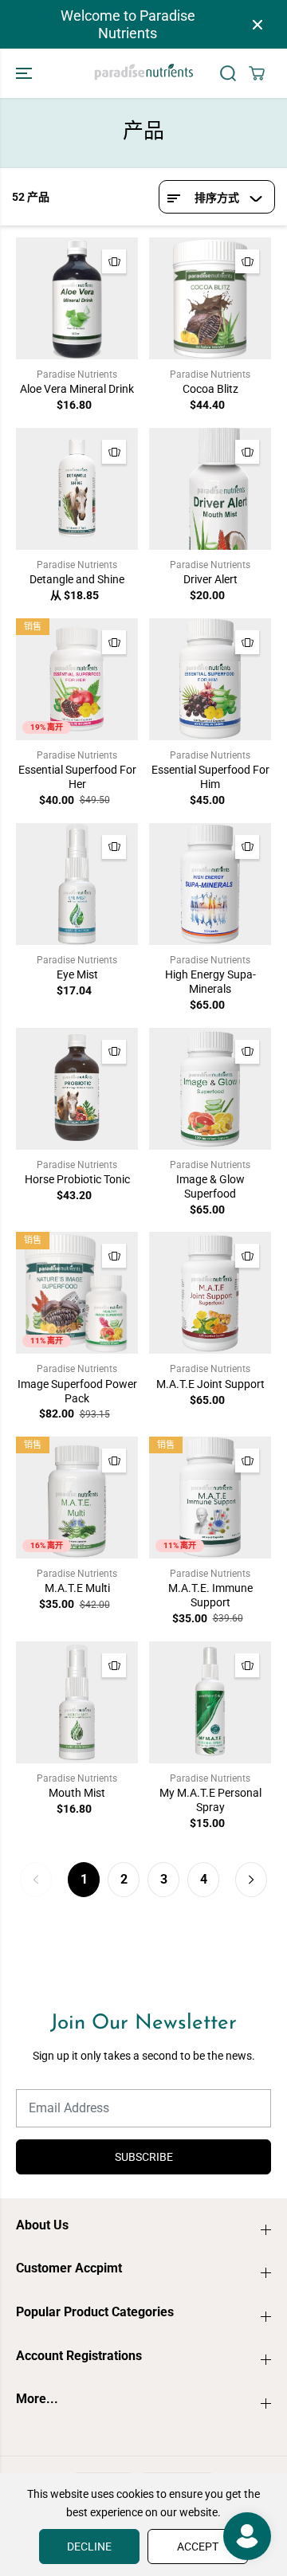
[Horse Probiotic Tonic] (77, 1089)
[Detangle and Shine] (77, 489)
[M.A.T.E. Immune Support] (210, 1498)
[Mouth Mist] (77, 1702)
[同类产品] (114, 261)
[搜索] (228, 73)
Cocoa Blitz (210, 389)
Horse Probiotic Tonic (77, 1179)
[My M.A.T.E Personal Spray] (210, 1702)
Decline (89, 2547)
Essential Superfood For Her (77, 777)
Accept (198, 2547)
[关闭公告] (258, 25)
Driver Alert (210, 579)
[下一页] (251, 1880)
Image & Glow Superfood (210, 1186)
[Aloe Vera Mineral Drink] (77, 298)
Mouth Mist (77, 1793)
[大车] (257, 73)
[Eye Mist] (77, 884)
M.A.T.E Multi (77, 1588)
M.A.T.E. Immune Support (210, 1595)
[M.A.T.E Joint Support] (210, 1293)
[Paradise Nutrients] (144, 73)
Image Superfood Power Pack (77, 1391)
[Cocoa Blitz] (210, 298)
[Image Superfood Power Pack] (77, 1293)
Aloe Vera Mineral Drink (77, 389)
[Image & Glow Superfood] (210, 1089)
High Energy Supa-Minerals (210, 982)
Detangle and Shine (77, 579)
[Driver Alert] (210, 489)
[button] (26, 73)
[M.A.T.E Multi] (77, 1498)
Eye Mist (77, 974)
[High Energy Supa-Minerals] (210, 884)
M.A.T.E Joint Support (210, 1384)
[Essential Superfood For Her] (77, 679)
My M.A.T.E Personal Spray (210, 1800)
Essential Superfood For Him (210, 777)
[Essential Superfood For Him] (210, 679)
